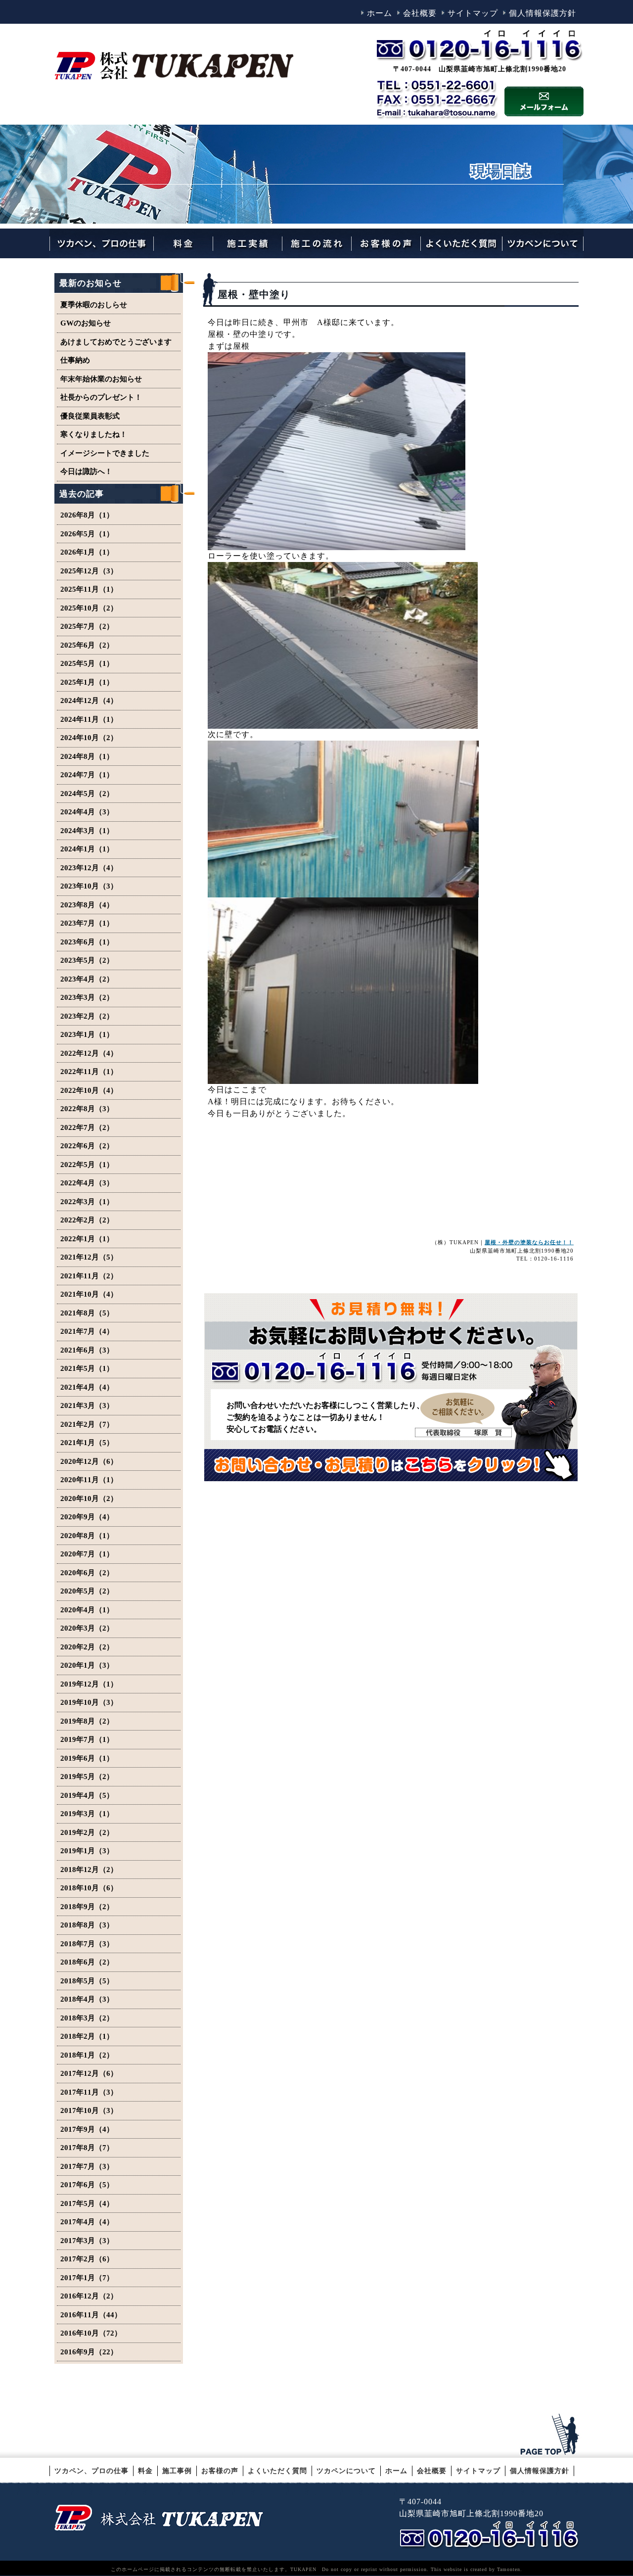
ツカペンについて (346, 2471)
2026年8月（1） (87, 515)
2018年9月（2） (87, 1907)
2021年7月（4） (87, 1331)
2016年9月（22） (89, 2352)
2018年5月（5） (87, 1981)
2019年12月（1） (89, 1684)
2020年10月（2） (89, 1499)
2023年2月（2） (87, 1016)
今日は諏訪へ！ (86, 471)
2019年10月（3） (89, 1702)
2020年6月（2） (87, 1573)
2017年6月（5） (87, 2185)
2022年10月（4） (89, 1090)
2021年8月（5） (87, 1313)
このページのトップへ (551, 2435)
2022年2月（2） (87, 1220)
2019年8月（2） (87, 1721)
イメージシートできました (105, 453)
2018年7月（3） (87, 1944)
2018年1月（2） (87, 2055)
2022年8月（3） (87, 1109)
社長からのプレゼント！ (101, 397)
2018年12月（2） (89, 1870)
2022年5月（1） (87, 1165)
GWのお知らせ (86, 323)
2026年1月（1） (87, 552)
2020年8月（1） (87, 1536)
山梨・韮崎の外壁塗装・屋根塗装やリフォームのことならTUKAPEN (159, 2517)
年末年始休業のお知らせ (101, 379)
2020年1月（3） (87, 1665)
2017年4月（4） (87, 2222)
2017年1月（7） (87, 2278)
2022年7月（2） (87, 1127)
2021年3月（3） (87, 1405)
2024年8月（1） (87, 756)
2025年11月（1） (89, 589)
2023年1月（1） (87, 1034)
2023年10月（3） (89, 886)
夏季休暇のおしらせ (94, 305)
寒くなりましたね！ (94, 434)
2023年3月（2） (87, 997)
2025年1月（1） (87, 682)
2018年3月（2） (87, 2018)
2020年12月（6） (89, 1461)
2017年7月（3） (87, 2166)
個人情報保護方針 (543, 13)
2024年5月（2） (87, 794)
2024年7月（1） (87, 775)
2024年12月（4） (89, 701)
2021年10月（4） (89, 1294)
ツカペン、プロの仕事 (91, 2471)
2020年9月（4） (87, 1517)
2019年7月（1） (87, 1739)
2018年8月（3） (87, 1925)
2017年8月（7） (87, 2148)
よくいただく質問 (277, 2471)
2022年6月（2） (87, 1146)
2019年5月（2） (87, 1777)
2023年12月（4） (89, 868)
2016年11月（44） (91, 2315)
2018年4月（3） (87, 1999)
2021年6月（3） (87, 1350)
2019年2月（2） (87, 1832)
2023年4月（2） (87, 979)
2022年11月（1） (89, 1072)
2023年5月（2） (87, 960)
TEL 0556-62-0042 (491, 2535)
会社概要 (420, 13)
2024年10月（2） (89, 738)
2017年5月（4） (87, 2203)
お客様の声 (220, 2471)
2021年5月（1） (87, 1368)
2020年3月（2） (87, 1628)
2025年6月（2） (87, 645)
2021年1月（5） (87, 1443)
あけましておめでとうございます (116, 342)
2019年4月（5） (87, 1795)
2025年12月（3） (89, 571)
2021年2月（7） (87, 1424)
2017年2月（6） (87, 2259)
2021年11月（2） (89, 1276)
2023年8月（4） (87, 905)
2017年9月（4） (87, 2129)
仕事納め (75, 360)
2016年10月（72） (91, 2333)
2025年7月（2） (87, 626)
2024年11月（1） (89, 719)
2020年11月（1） (89, 1480)
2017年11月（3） (89, 2092)
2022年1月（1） (87, 1239)
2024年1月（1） (87, 849)
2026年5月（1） (87, 534)
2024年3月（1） (87, 831)
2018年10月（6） (89, 1888)
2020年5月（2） (87, 1591)
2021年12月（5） (89, 1257)
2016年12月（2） (89, 2296)
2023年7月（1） (87, 923)
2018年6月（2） (87, 1962)
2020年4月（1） (87, 1610)
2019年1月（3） (87, 1851)
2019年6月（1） (87, 1758)
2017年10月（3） (89, 2110)
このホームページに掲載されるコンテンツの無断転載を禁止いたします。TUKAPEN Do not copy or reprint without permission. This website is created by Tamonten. (316, 2569)
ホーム (380, 13)
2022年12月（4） (89, 1053)
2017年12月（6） (89, 2073)
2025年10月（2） (89, 608)
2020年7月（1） (87, 1554)
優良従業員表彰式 (90, 416)
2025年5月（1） (87, 663)
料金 (145, 2471)
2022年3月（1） (87, 1202)
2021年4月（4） (87, 1387)
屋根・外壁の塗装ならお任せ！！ (529, 1242)
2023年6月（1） (87, 942)
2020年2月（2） (87, 1647)
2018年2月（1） (87, 2036)
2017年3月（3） (87, 2241)
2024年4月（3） (87, 812)
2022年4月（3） (87, 1183)
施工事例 (177, 2471)
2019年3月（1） (87, 1814)
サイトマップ (473, 13)
